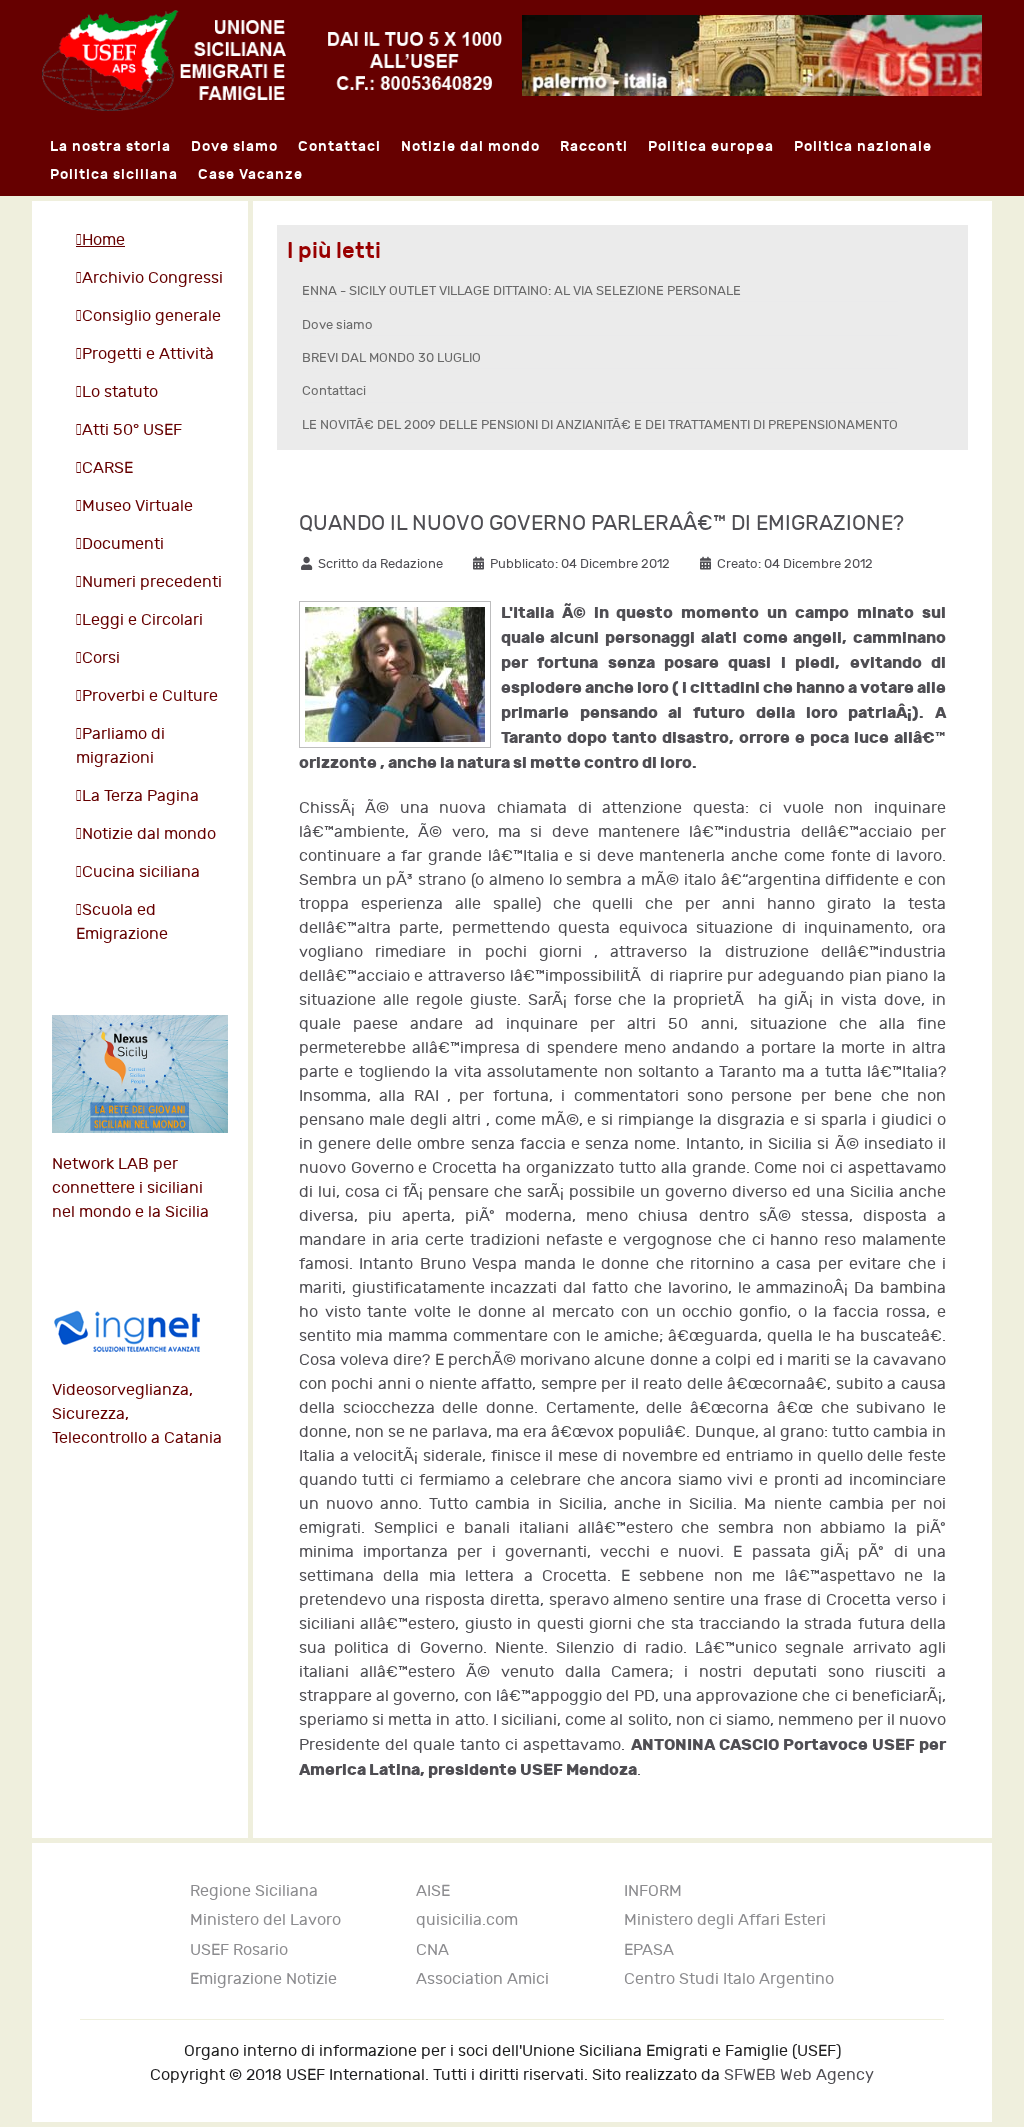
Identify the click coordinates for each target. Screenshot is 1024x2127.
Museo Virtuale (137, 506)
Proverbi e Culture (150, 696)
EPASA (649, 1950)
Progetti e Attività (148, 354)
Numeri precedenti (152, 582)
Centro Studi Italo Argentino (729, 1979)
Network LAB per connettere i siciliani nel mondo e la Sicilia (130, 1188)
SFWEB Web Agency (799, 2075)
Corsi (101, 658)
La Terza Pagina (140, 796)
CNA (432, 1950)
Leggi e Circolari (142, 620)
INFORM (653, 1891)
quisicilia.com (467, 1920)
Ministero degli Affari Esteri (725, 1920)
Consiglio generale (151, 316)
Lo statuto (120, 392)
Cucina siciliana (141, 872)
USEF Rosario (239, 1950)
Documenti (123, 544)
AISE (433, 1891)
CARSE (107, 468)
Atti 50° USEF (132, 430)
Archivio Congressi (152, 278)
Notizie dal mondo (149, 834)
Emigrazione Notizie (263, 1979)
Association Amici (482, 1979)
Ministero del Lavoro (265, 1920)
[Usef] (272, 59)
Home (103, 240)
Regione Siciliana (254, 1891)
